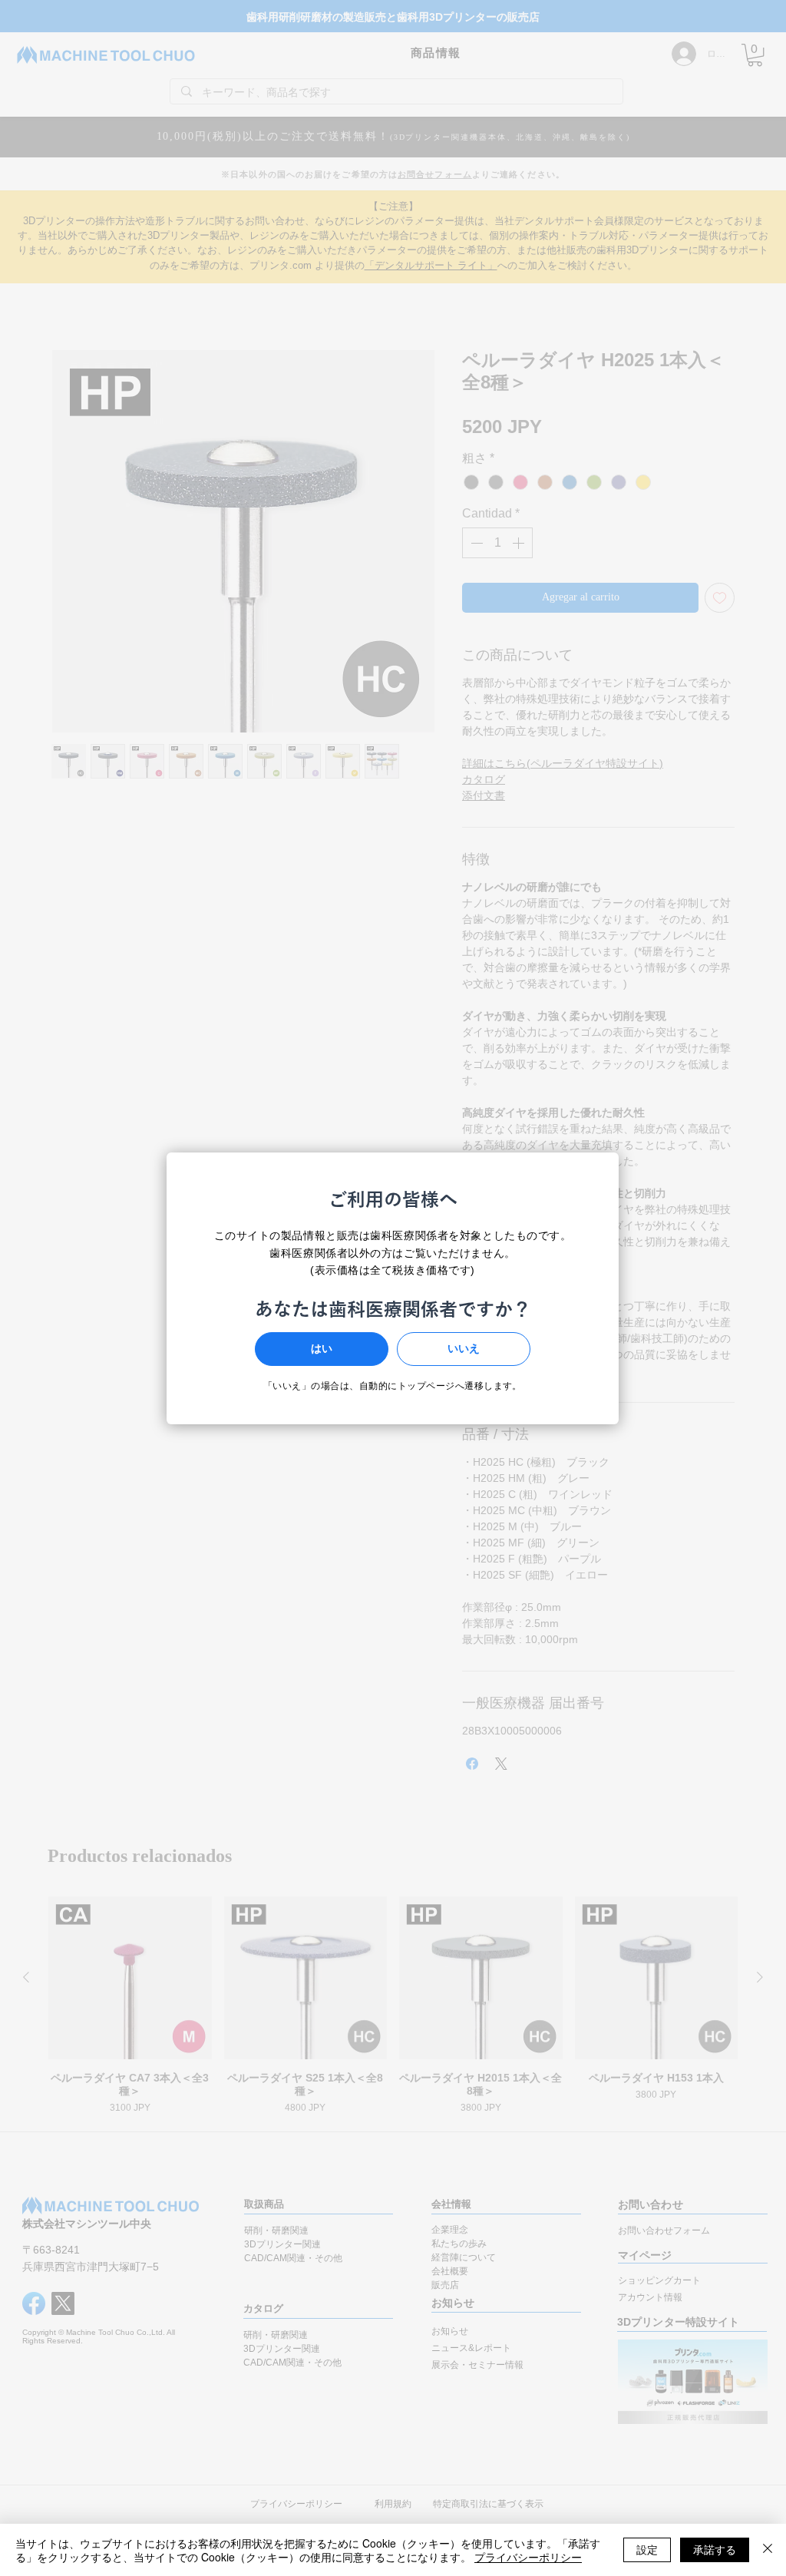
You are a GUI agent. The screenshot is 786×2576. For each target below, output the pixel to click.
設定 (647, 2549)
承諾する (715, 2549)
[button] (322, 1349)
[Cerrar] (768, 2550)
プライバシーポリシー (528, 2557)
